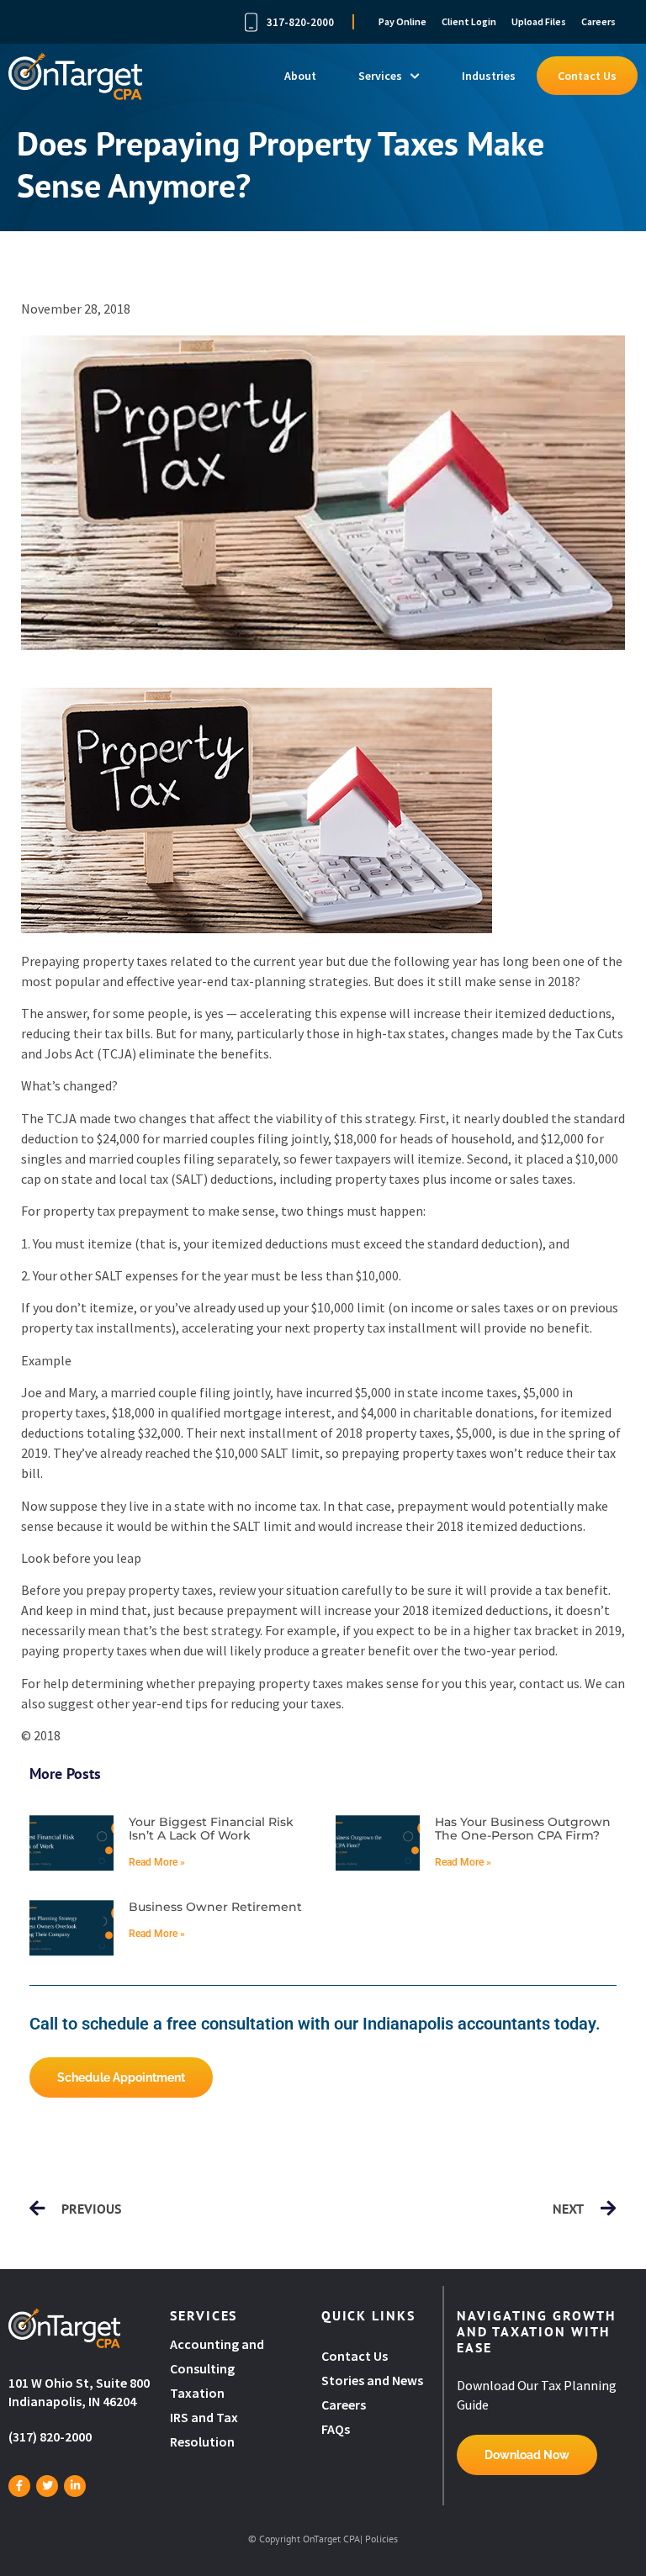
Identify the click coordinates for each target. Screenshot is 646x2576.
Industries (489, 76)
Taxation (197, 2393)
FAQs (336, 2429)
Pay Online (402, 21)
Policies (381, 2539)
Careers (598, 21)
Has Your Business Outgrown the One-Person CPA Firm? (523, 1829)
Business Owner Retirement (215, 1907)
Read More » (157, 1862)
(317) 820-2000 (50, 2436)
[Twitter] (47, 2486)
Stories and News (372, 2380)
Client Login (469, 21)
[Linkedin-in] (75, 2486)
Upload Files (539, 21)
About (300, 76)
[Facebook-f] (19, 2486)
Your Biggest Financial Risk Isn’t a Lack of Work (211, 1829)
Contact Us (587, 76)
